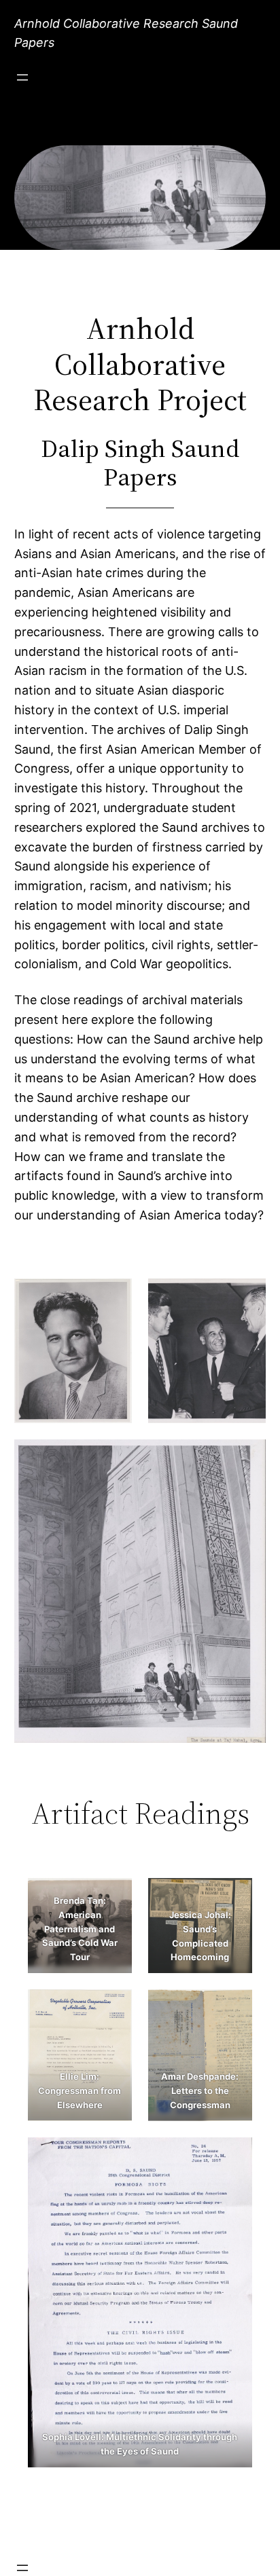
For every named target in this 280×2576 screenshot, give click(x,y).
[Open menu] (22, 77)
